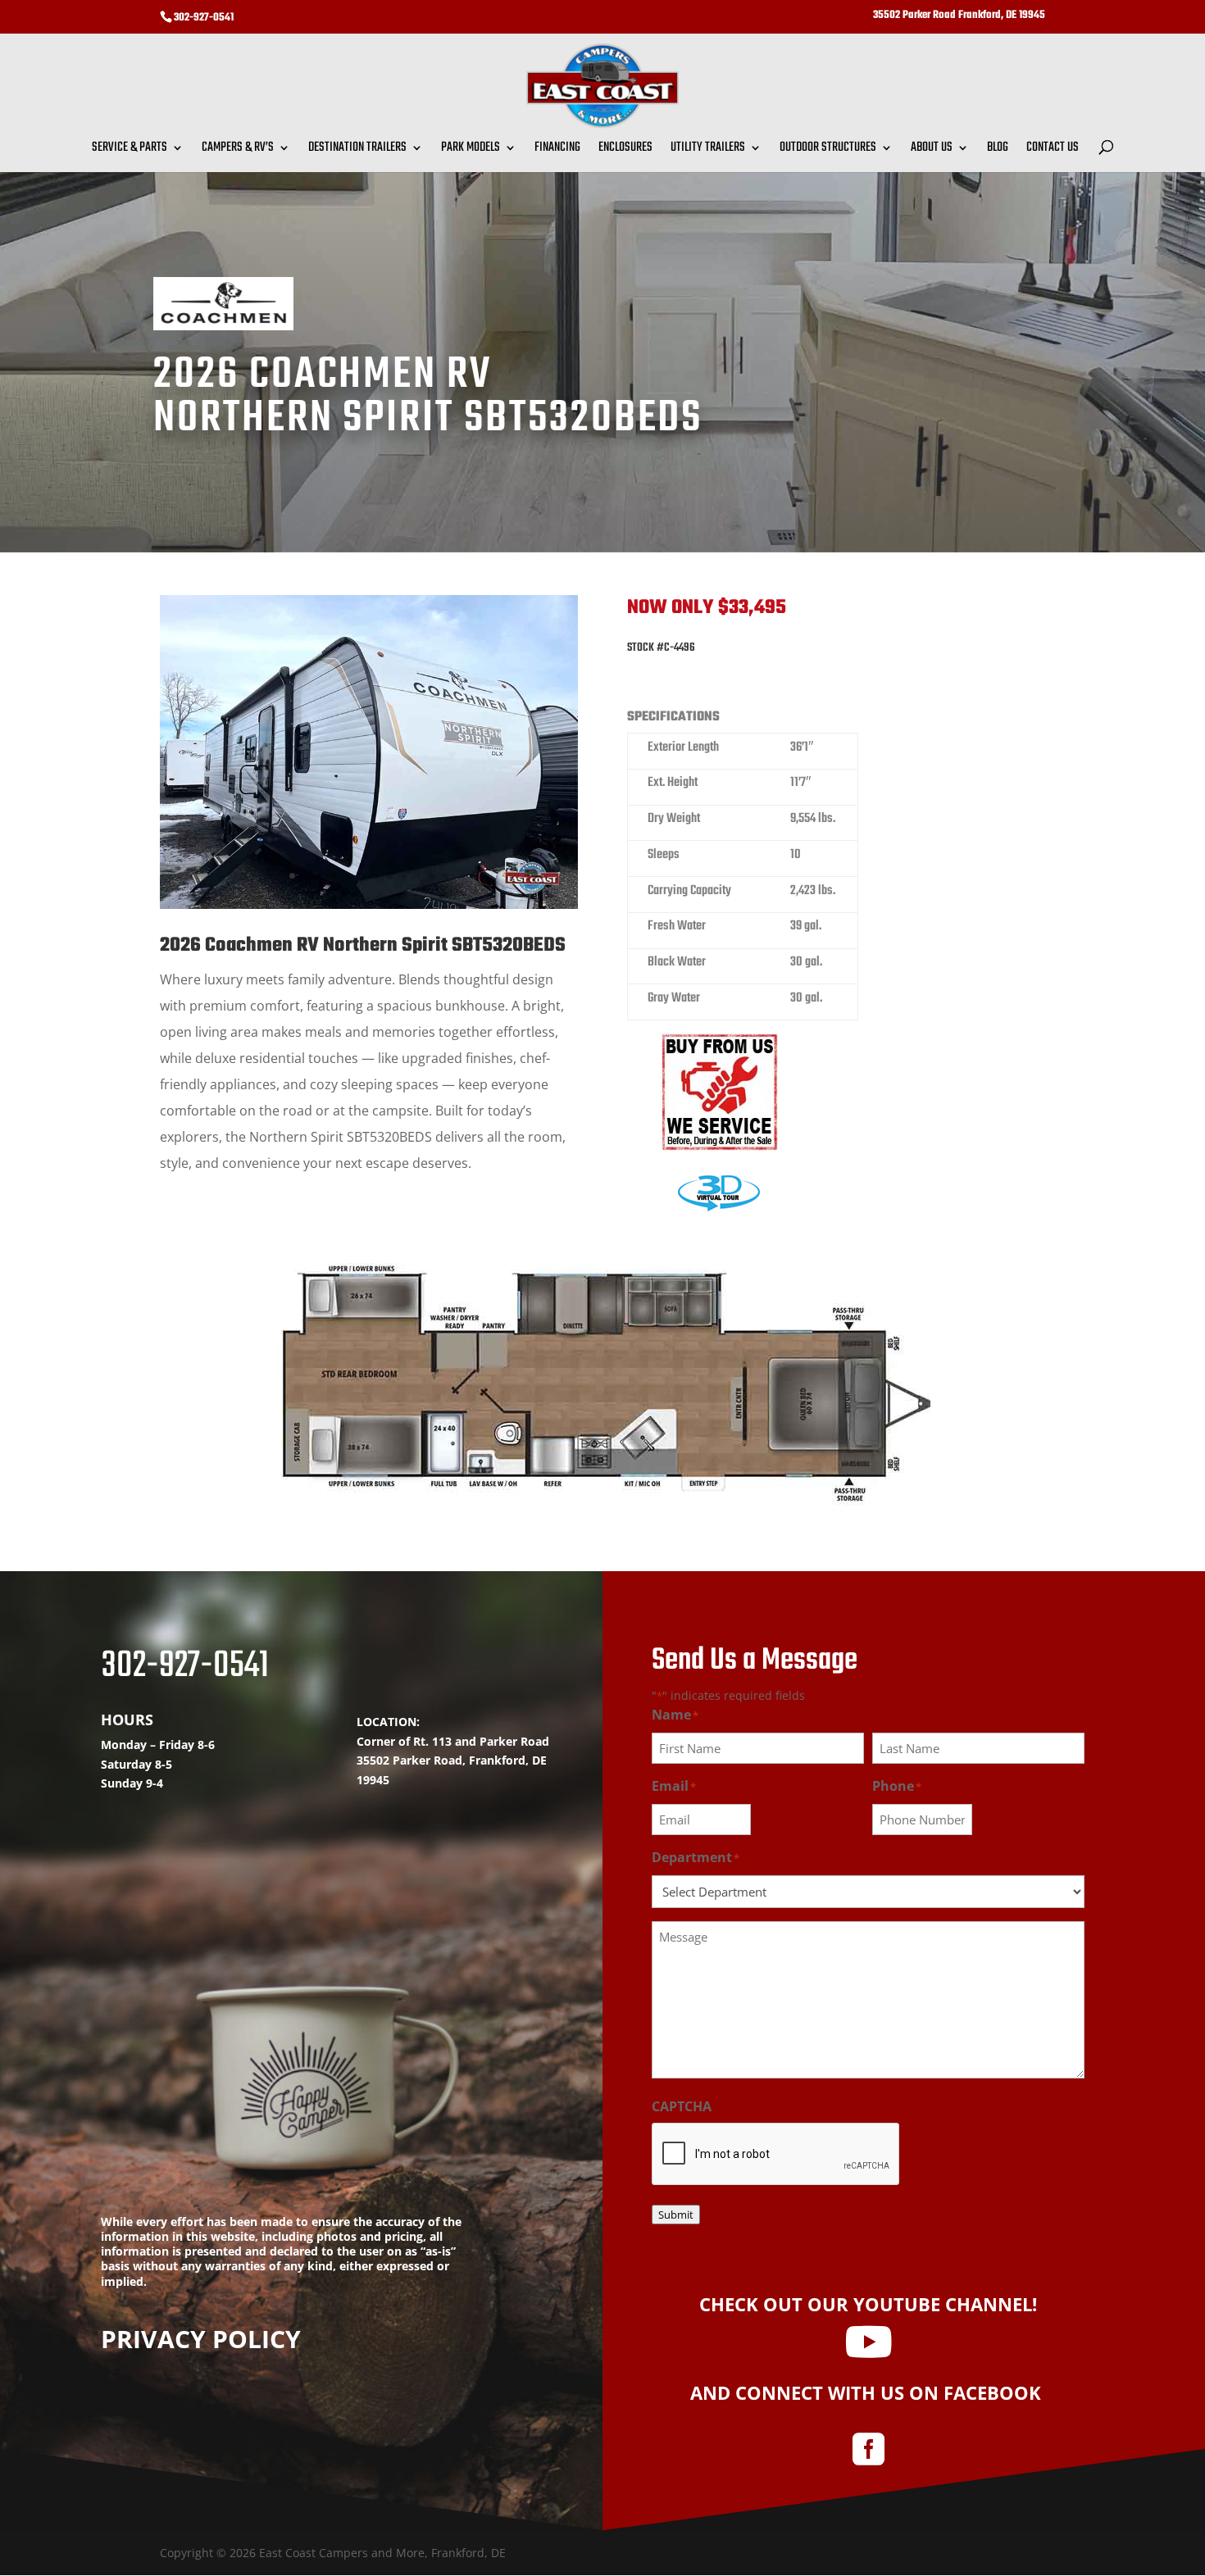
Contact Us (1053, 150)
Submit (676, 2215)
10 (418, 876)
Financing (557, 150)
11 (432, 876)
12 (446, 876)
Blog (998, 150)
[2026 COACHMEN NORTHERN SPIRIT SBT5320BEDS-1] (369, 904)
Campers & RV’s (238, 150)
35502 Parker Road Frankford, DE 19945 (959, 16)
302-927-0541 (204, 18)
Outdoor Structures (828, 150)
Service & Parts (130, 150)
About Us (932, 150)
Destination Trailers (357, 150)
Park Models (471, 150)
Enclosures (625, 150)
